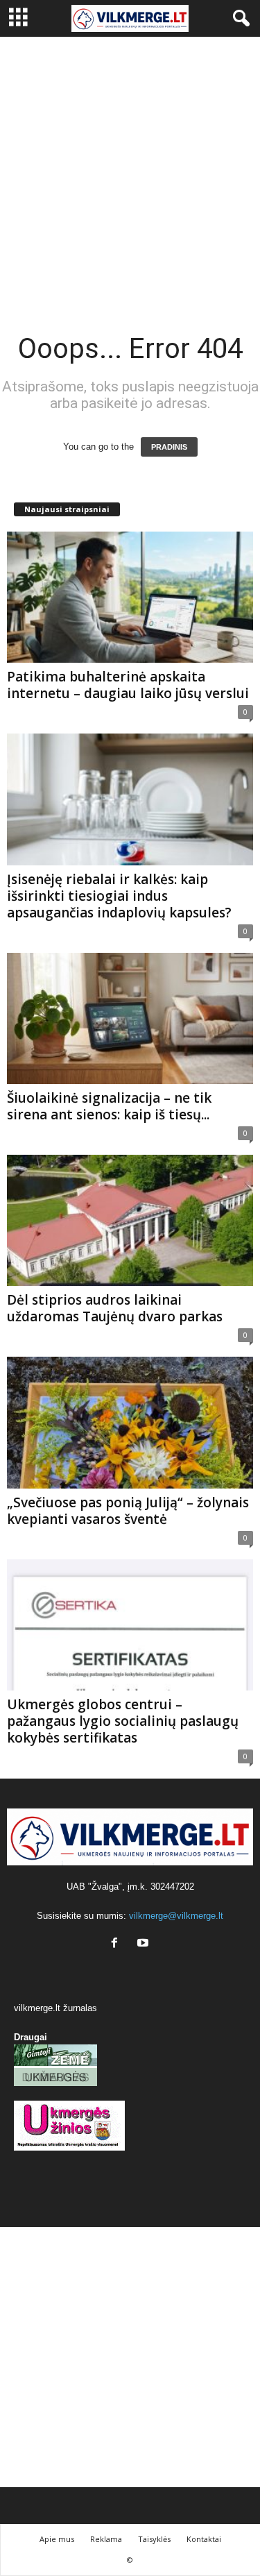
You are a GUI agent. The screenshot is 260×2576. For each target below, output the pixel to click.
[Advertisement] (130, 174)
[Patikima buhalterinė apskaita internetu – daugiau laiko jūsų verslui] (130, 597)
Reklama (106, 2539)
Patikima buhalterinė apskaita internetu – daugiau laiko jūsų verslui (128, 685)
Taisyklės (154, 2539)
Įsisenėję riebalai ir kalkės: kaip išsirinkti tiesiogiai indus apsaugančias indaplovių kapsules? (119, 896)
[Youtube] (145, 1944)
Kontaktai (204, 2539)
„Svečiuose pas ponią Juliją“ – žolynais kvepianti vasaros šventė (128, 1511)
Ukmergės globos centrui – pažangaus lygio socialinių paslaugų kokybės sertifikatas (123, 1721)
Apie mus (57, 2539)
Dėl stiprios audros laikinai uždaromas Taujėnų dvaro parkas (115, 1308)
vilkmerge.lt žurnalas (55, 2008)
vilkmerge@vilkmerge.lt (176, 1916)
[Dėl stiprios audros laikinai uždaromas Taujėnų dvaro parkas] (130, 1220)
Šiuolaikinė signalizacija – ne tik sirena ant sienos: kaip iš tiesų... (109, 1106)
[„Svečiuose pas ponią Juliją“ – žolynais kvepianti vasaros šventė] (130, 1422)
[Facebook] (118, 1944)
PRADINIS (169, 447)
